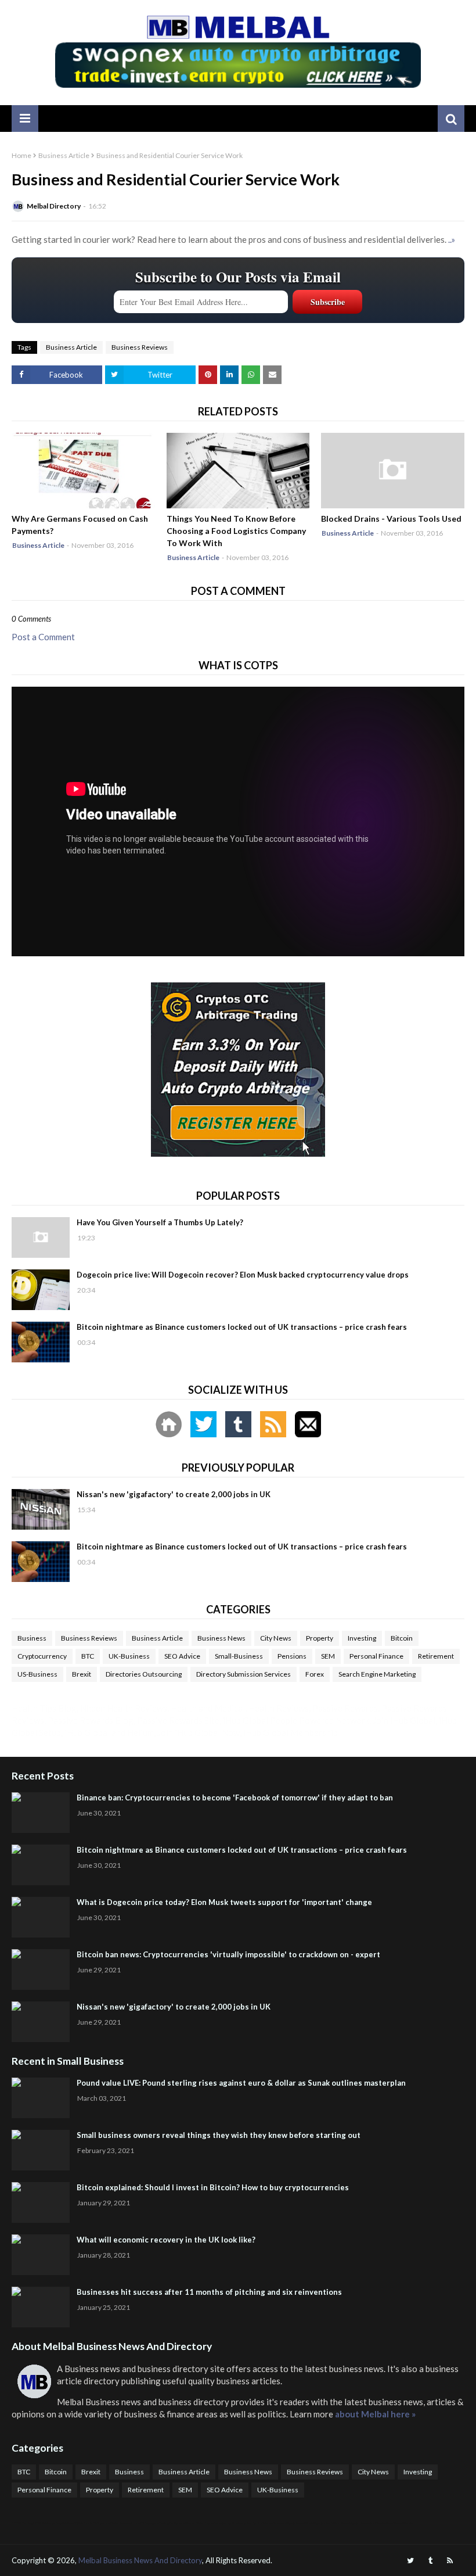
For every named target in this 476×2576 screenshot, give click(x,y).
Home (21, 155)
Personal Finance (376, 1656)
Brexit (82, 1674)
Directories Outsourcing (144, 1674)
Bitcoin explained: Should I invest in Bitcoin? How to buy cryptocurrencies (213, 2187)
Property (320, 1638)
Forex (315, 1674)
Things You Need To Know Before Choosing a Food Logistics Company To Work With (236, 531)
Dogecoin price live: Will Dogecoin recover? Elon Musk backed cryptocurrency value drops (243, 1275)
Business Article (64, 155)
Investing (362, 1638)
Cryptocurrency (42, 1656)
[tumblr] (430, 2561)
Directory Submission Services (244, 1674)
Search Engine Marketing (377, 1674)
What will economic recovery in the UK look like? (166, 2240)
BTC (88, 1656)
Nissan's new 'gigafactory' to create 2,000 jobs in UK (174, 1494)
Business (32, 1638)
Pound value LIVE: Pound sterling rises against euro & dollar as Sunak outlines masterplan (241, 2083)
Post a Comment (43, 637)
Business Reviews (140, 347)
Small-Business (239, 1656)
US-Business (37, 1674)
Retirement (436, 1656)
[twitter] (410, 2561)
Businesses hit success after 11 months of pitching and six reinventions (209, 2292)
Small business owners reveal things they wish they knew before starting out (219, 2135)
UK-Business (129, 1656)
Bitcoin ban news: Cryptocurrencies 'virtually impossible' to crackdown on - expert (228, 1954)
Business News (221, 1638)
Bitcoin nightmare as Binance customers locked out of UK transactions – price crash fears (242, 1327)
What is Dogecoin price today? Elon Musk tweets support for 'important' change (224, 1902)
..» (452, 239)
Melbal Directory (54, 206)
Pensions (292, 1656)
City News (276, 1638)
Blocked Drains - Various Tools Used (391, 519)
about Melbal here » (375, 2414)
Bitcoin (402, 1638)
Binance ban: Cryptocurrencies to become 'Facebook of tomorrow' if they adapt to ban (235, 1798)
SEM (328, 1656)
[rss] (450, 2561)
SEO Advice (182, 1656)
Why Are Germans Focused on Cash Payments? (80, 525)
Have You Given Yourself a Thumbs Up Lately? (160, 1222)
